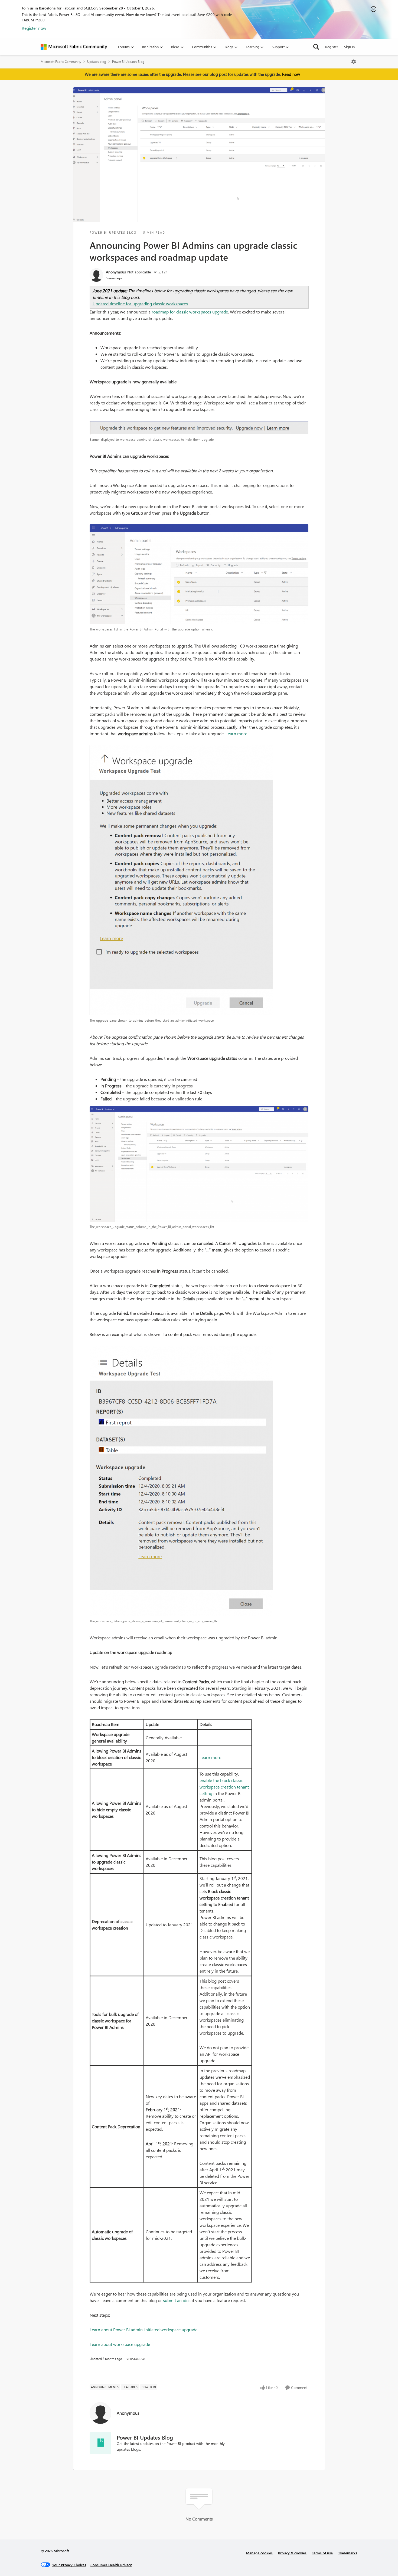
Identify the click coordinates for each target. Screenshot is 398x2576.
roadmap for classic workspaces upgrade (190, 312)
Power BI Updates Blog (128, 62)
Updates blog (97, 62)
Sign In (349, 47)
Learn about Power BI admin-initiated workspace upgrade (143, 2330)
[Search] (316, 47)
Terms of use (322, 2553)
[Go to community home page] (74, 47)
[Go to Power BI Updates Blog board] (100, 2443)
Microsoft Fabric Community (61, 62)
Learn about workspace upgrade (120, 2344)
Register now (34, 28)
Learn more (236, 733)
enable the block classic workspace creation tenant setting (224, 1787)
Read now (291, 74)
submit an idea (177, 2300)
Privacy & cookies (292, 2553)
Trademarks (348, 2553)
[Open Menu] (354, 62)
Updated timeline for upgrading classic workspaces (140, 304)
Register (332, 47)
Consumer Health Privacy (111, 2565)
